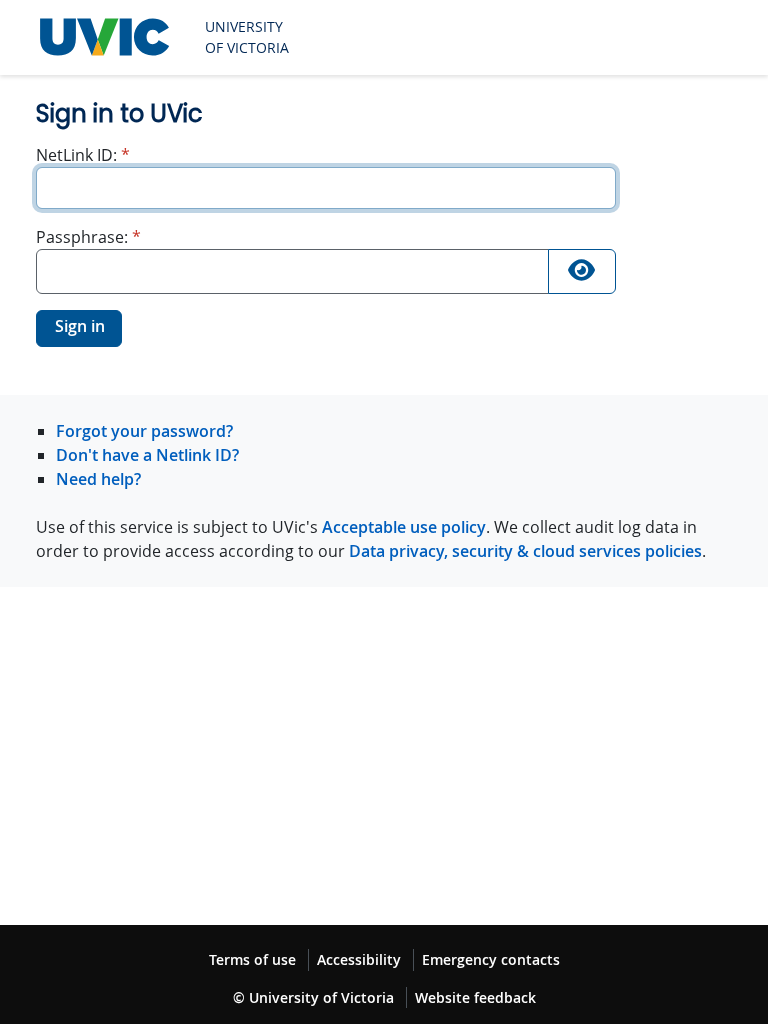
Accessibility (359, 959)
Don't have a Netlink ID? (147, 455)
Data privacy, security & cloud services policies (525, 551)
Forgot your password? (144, 431)
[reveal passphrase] (582, 271)
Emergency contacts (491, 959)
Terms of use (252, 959)
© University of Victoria (313, 997)
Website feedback (475, 997)
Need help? (98, 479)
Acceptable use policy (404, 527)
